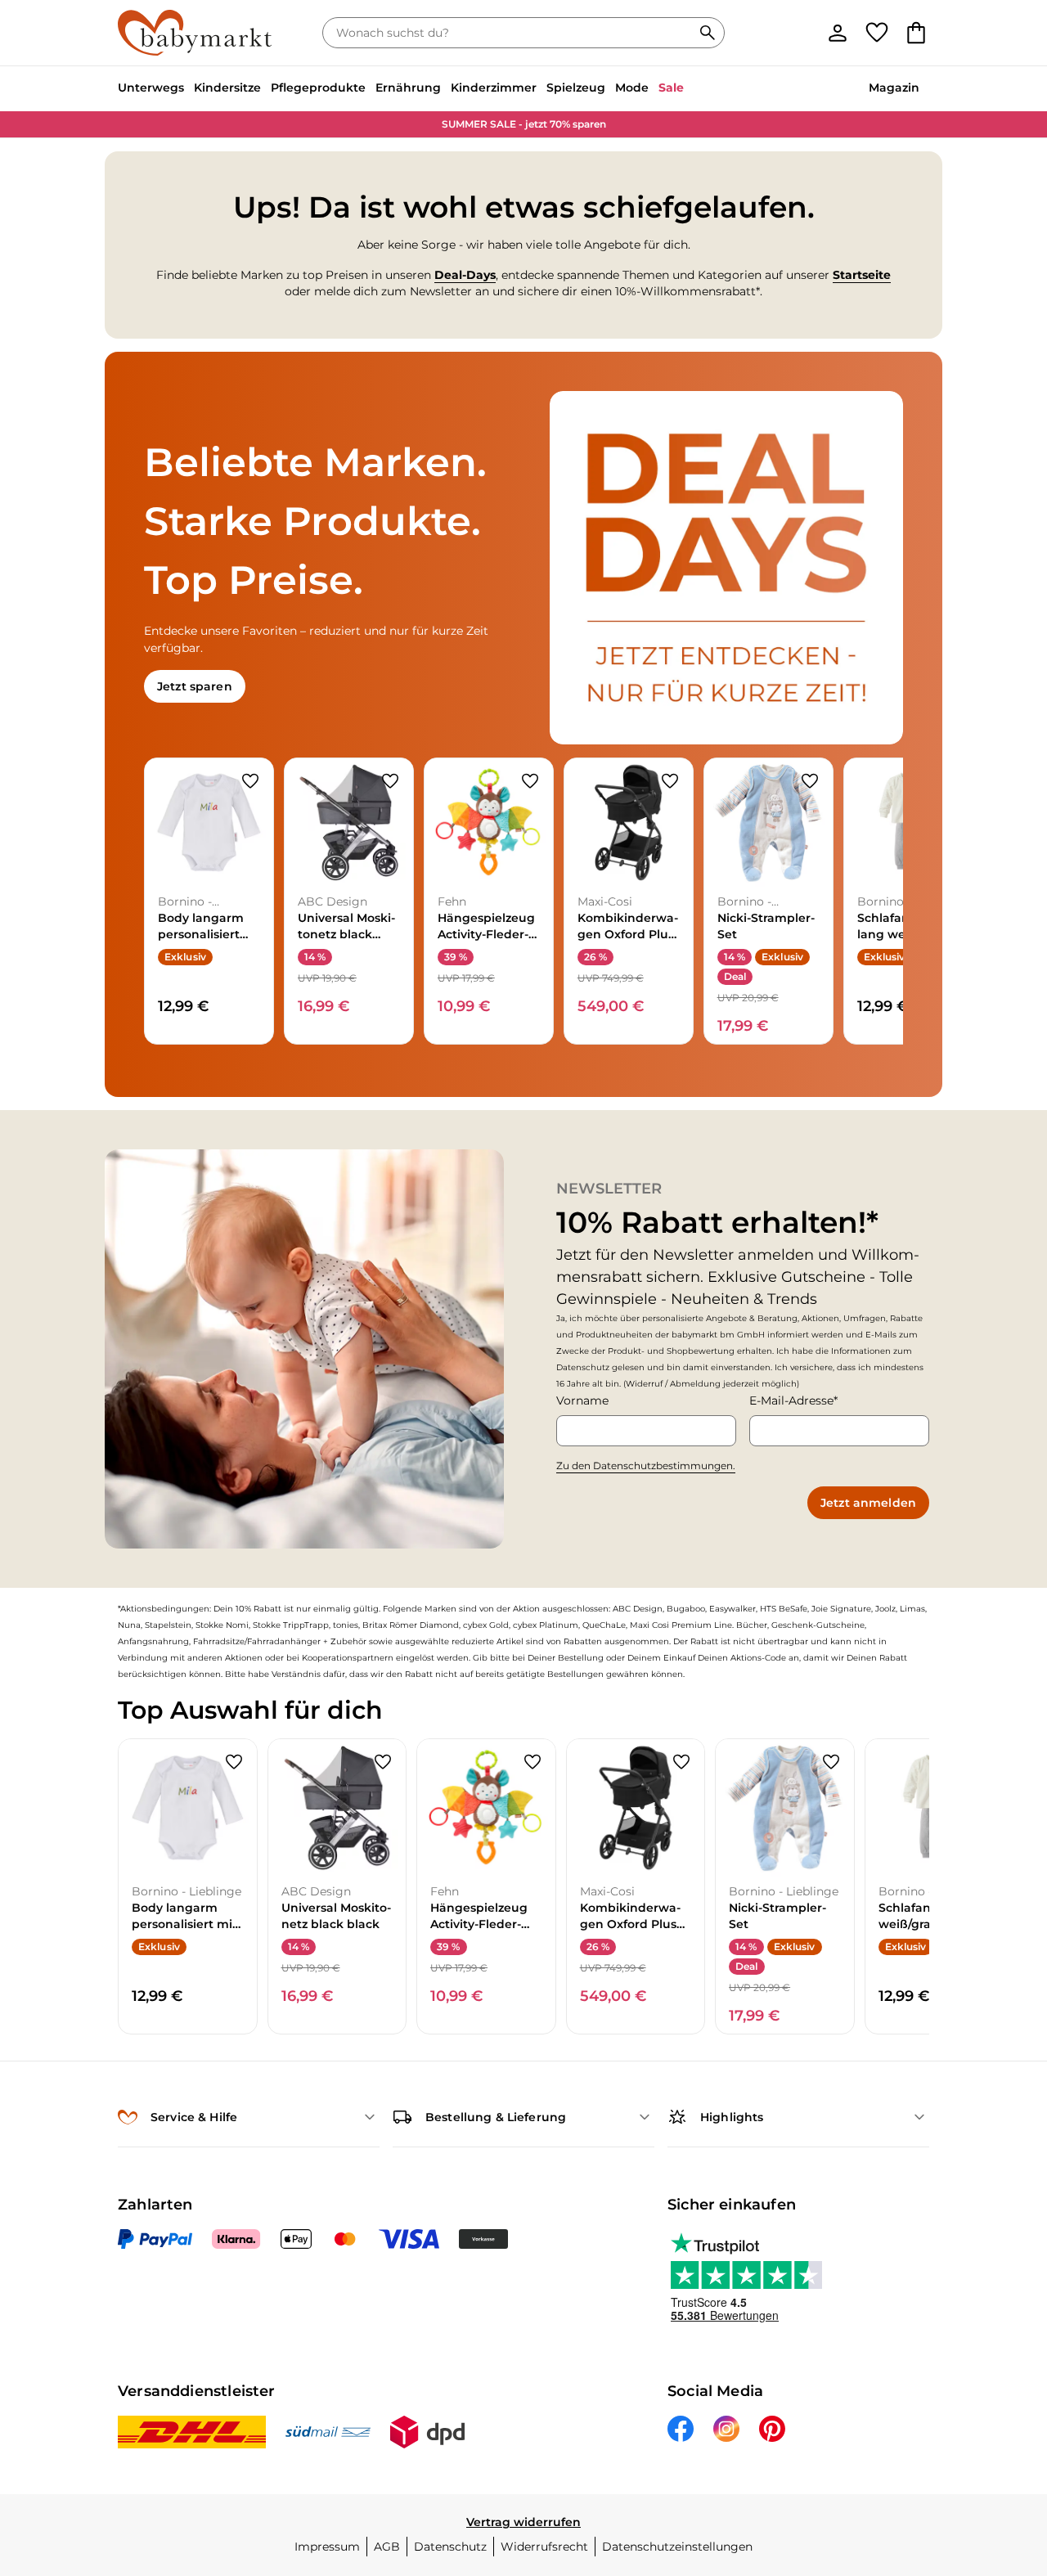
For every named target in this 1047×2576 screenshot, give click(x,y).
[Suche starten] (708, 33)
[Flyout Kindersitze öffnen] (266, 89)
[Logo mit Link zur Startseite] (195, 33)
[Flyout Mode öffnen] (654, 89)
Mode (632, 88)
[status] (510, 33)
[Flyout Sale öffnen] (689, 89)
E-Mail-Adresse (791, 1400)
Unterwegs (151, 88)
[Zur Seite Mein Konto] (838, 33)
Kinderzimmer (494, 88)
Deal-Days (465, 275)
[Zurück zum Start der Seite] (1008, 2458)
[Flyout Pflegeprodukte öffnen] (371, 89)
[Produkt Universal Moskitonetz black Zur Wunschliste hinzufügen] (390, 781)
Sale (671, 88)
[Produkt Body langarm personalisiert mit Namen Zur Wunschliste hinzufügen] (250, 781)
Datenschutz (450, 2547)
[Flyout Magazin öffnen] (924, 89)
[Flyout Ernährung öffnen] (446, 89)
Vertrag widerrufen (523, 2522)
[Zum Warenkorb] (916, 33)
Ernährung (408, 88)
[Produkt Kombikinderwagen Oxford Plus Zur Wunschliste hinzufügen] (670, 781)
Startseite (862, 275)
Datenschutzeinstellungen (677, 2547)
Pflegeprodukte (318, 88)
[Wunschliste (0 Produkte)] (877, 33)
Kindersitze (227, 88)
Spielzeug (576, 88)
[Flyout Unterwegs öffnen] (189, 89)
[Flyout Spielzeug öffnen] (610, 89)
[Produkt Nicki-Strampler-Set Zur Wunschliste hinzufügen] (810, 781)
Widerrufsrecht (544, 2547)
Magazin (894, 88)
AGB (387, 2547)
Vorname (582, 1400)
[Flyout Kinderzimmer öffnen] (541, 89)
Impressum (327, 2547)
